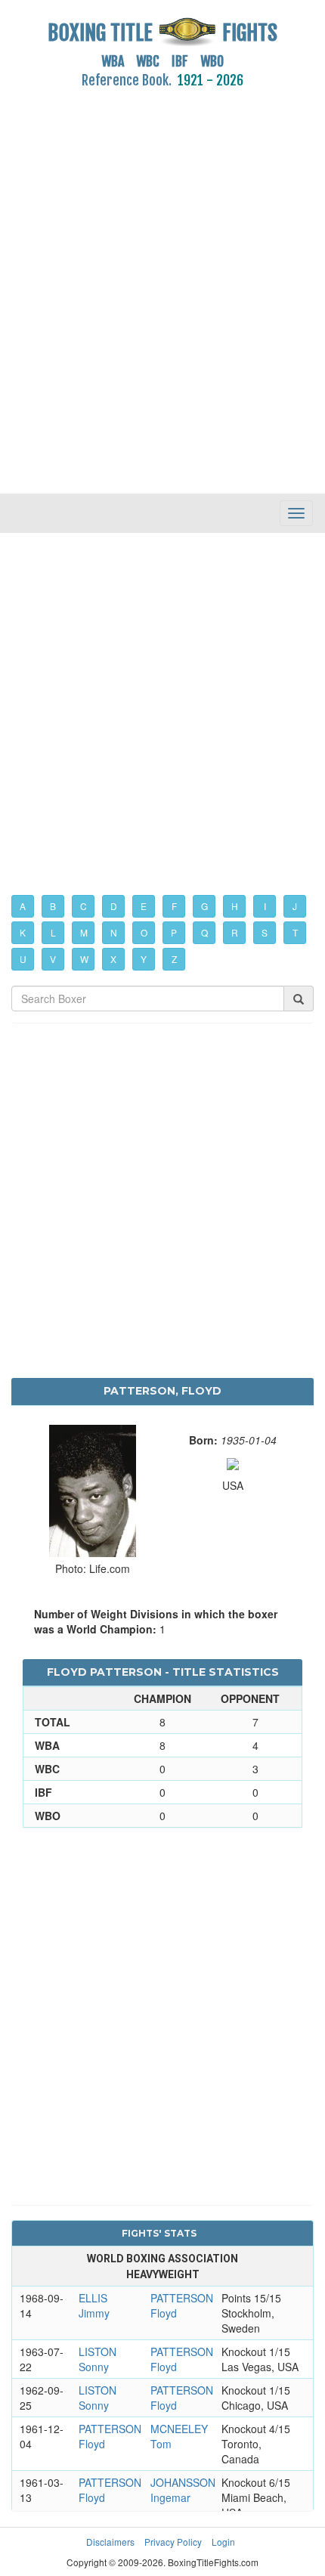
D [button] (114, 906)
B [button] (53, 906)
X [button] (113, 959)
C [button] (84, 906)
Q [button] (204, 932)
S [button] (265, 932)
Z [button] (174, 959)
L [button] (53, 932)
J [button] (295, 906)
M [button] (84, 932)
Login (223, 2542)
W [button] (84, 959)
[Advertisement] (162, 283)
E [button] (144, 906)
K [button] (23, 932)
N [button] (114, 932)
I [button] (265, 906)
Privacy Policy (173, 2542)
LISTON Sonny (97, 2359)
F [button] (174, 906)
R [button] (235, 932)
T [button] (295, 932)
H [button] (235, 906)
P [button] (174, 932)
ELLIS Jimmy (94, 2305)
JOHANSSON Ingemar (183, 2490)
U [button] (23, 959)
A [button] (23, 906)
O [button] (144, 932)
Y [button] (144, 959)
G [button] (204, 906)
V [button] (53, 959)
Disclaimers (110, 2542)
